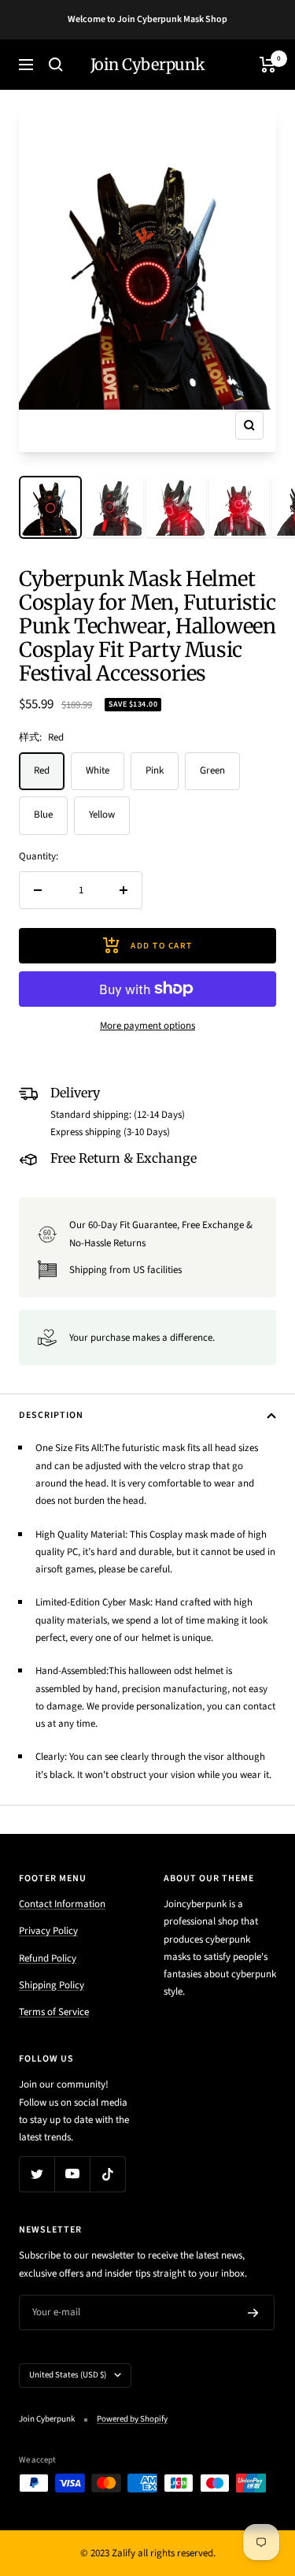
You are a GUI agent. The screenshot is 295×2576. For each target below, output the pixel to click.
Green (212, 770)
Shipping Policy (52, 1985)
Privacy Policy (48, 1931)
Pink (155, 770)
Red (42, 770)
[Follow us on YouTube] (72, 2174)
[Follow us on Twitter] (37, 2174)
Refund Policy (48, 1958)
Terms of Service (54, 2012)
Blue (43, 815)
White (98, 770)
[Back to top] (251, 2472)
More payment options (147, 1026)
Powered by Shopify (132, 2419)
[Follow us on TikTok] (107, 2174)
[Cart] (268, 65)
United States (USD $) (68, 2375)
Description (51, 1415)
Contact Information (62, 1904)
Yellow (102, 815)
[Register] (253, 2313)
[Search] (56, 65)
